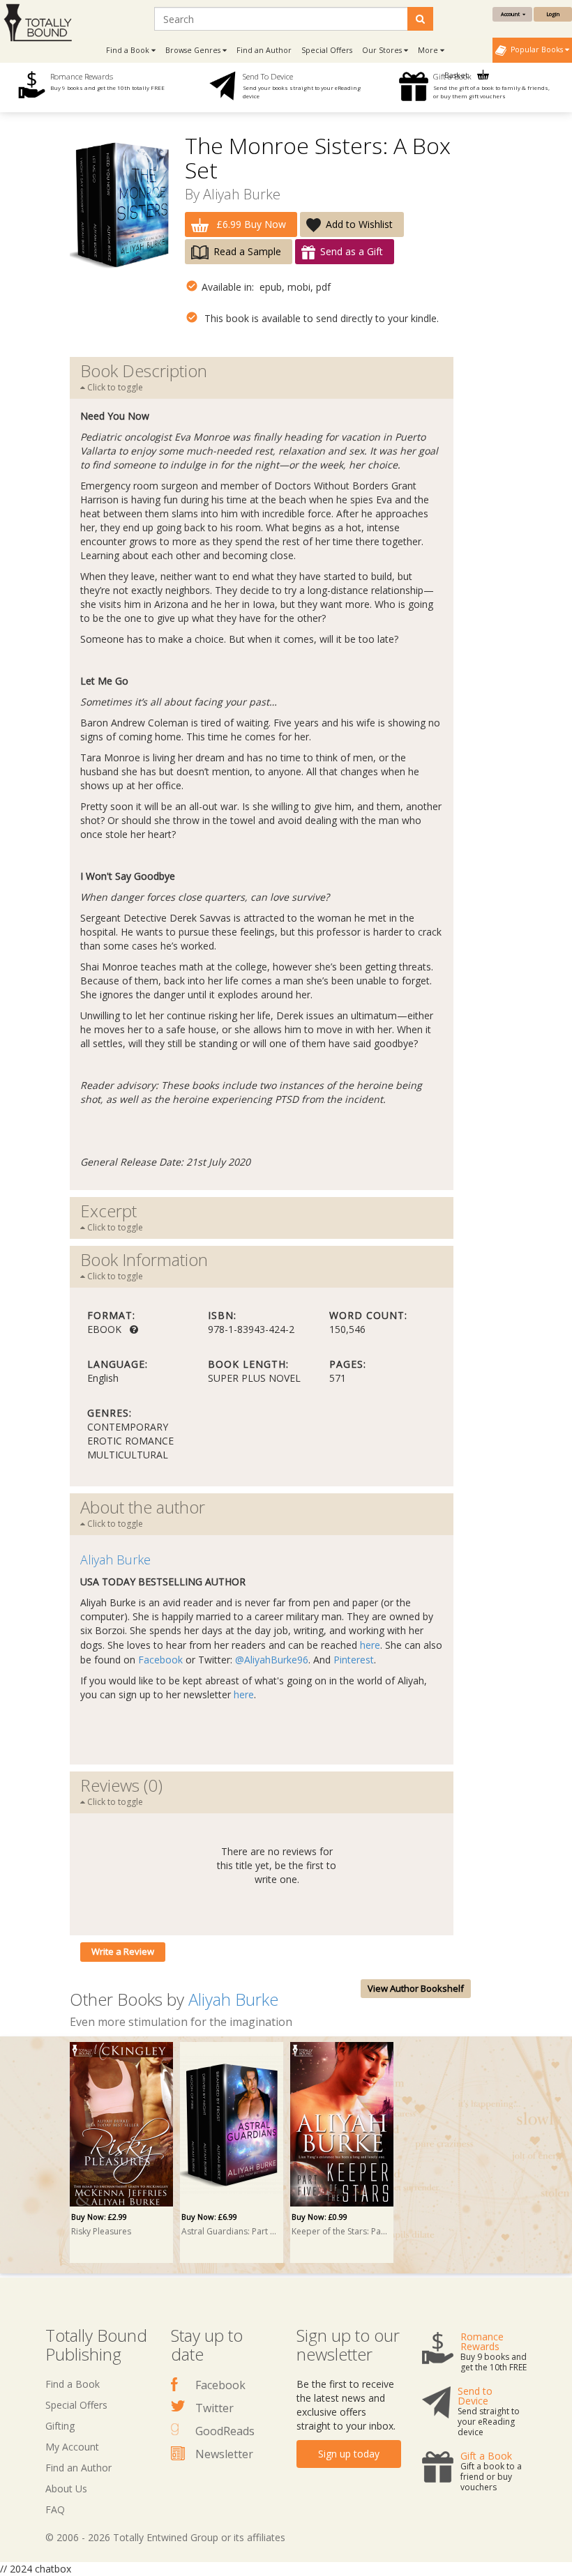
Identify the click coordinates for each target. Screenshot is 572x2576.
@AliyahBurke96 (272, 1660)
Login (553, 14)
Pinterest (354, 1660)
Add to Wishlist (359, 224)
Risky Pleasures (101, 2231)
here (370, 1645)
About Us (66, 2489)
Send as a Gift (352, 251)
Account (512, 14)
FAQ (55, 2509)
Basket (457, 75)
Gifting (60, 2426)
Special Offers (327, 50)
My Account (72, 2447)
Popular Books (536, 49)
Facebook (160, 1660)
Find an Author (264, 50)
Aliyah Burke (242, 194)
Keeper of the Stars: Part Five (340, 2231)
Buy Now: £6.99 (209, 2217)
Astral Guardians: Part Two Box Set (229, 2231)
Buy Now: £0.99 (319, 2217)
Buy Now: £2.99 (99, 2217)
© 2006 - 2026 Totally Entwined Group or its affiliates (165, 2537)
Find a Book (73, 2384)
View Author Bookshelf (416, 1988)
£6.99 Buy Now (250, 224)
